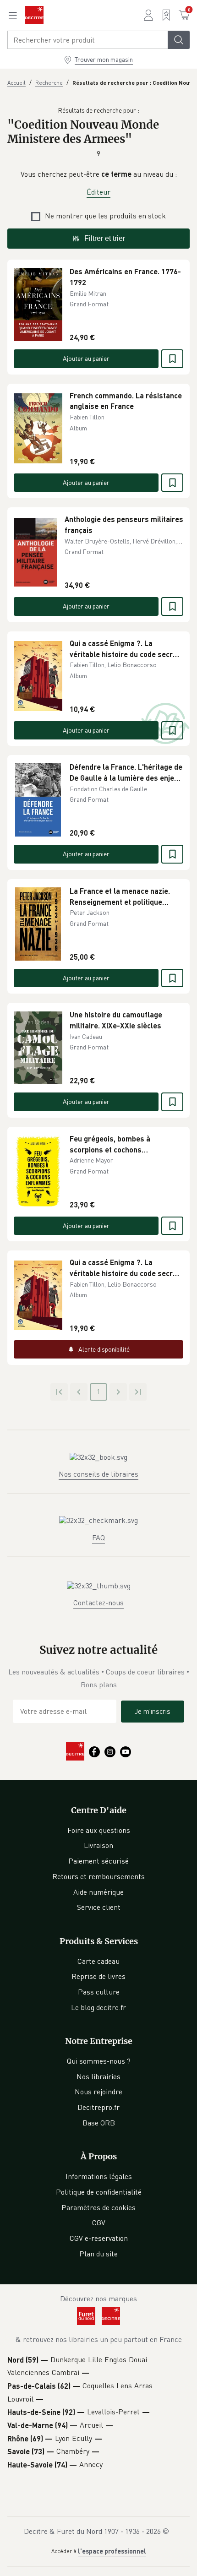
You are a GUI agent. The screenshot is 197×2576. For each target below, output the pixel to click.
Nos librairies (98, 2076)
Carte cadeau (98, 1961)
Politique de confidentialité (99, 2192)
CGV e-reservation (99, 2238)
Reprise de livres (98, 1976)
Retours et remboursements (98, 1876)
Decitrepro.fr (98, 2107)
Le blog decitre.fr (98, 2007)
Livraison (98, 1845)
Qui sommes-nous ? (99, 2061)
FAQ (98, 1538)
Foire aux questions (99, 1830)
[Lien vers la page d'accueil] (34, 15)
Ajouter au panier (86, 358)
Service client (99, 1907)
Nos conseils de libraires (98, 1474)
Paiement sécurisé (98, 1861)
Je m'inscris (153, 1711)
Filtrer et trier (105, 238)
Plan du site (98, 2254)
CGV (99, 2223)
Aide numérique (98, 1892)
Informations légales (99, 2176)
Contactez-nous (98, 1603)
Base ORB (99, 2123)
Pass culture (99, 1992)
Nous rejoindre (98, 2092)
